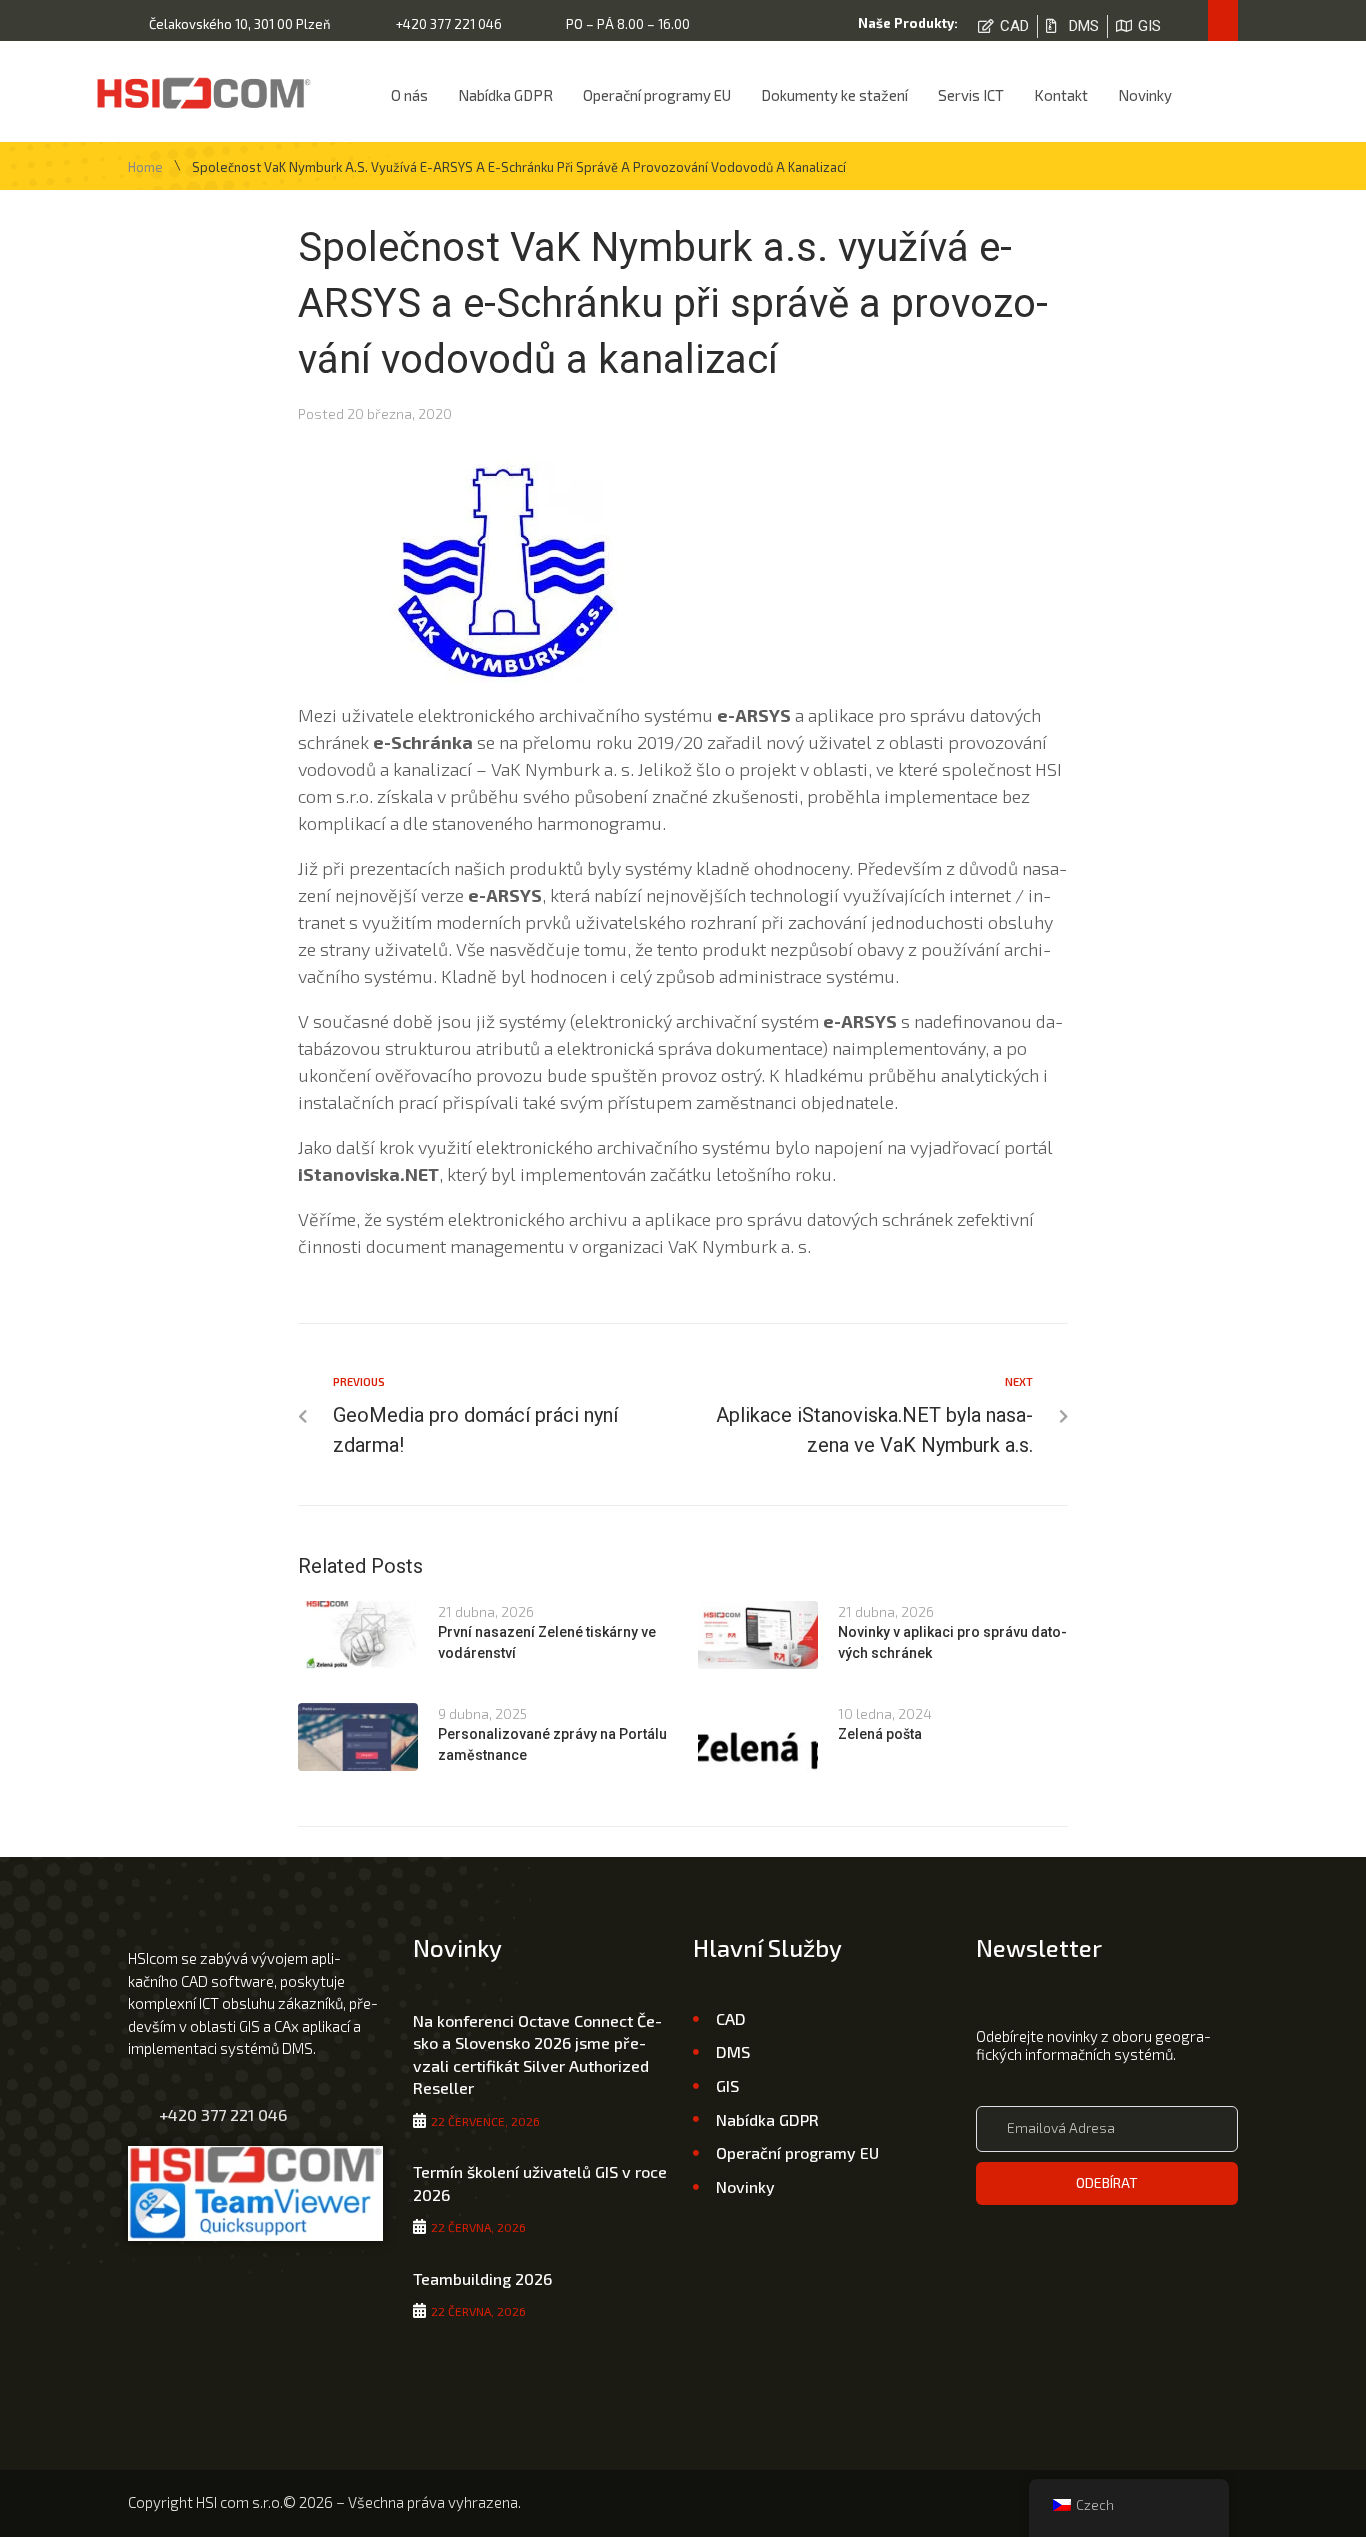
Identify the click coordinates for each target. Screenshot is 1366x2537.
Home (145, 167)
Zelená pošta (880, 1734)
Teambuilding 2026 (482, 2278)
